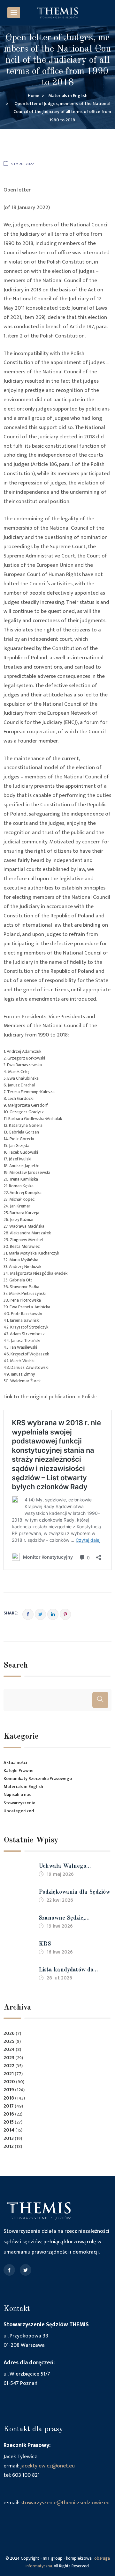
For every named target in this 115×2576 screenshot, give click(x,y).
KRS (45, 1944)
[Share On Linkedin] (53, 1614)
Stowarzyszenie (19, 1803)
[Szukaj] (100, 1700)
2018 (9, 2098)
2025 (9, 2041)
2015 (9, 2122)
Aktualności (15, 1763)
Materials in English (23, 1787)
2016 (9, 2114)
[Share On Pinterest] (65, 1614)
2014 (9, 2130)
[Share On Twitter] (40, 1614)
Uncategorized (19, 1811)
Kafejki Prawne (19, 1771)
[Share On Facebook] (28, 1614)
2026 (9, 2033)
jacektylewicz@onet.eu (48, 2466)
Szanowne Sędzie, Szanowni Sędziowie (65, 1919)
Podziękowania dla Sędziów (74, 1892)
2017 (9, 2106)
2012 (9, 2146)
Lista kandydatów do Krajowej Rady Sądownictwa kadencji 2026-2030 (68, 1971)
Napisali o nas (17, 1795)
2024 (9, 2049)
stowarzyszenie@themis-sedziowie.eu (65, 2503)
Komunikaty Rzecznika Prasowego (38, 1779)
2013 (9, 2138)
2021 (9, 2074)
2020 (9, 2082)
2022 (9, 2066)
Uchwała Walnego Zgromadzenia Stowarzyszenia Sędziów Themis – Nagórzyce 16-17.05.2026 (70, 1867)
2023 (9, 2058)
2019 (9, 2090)
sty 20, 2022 (23, 164)
